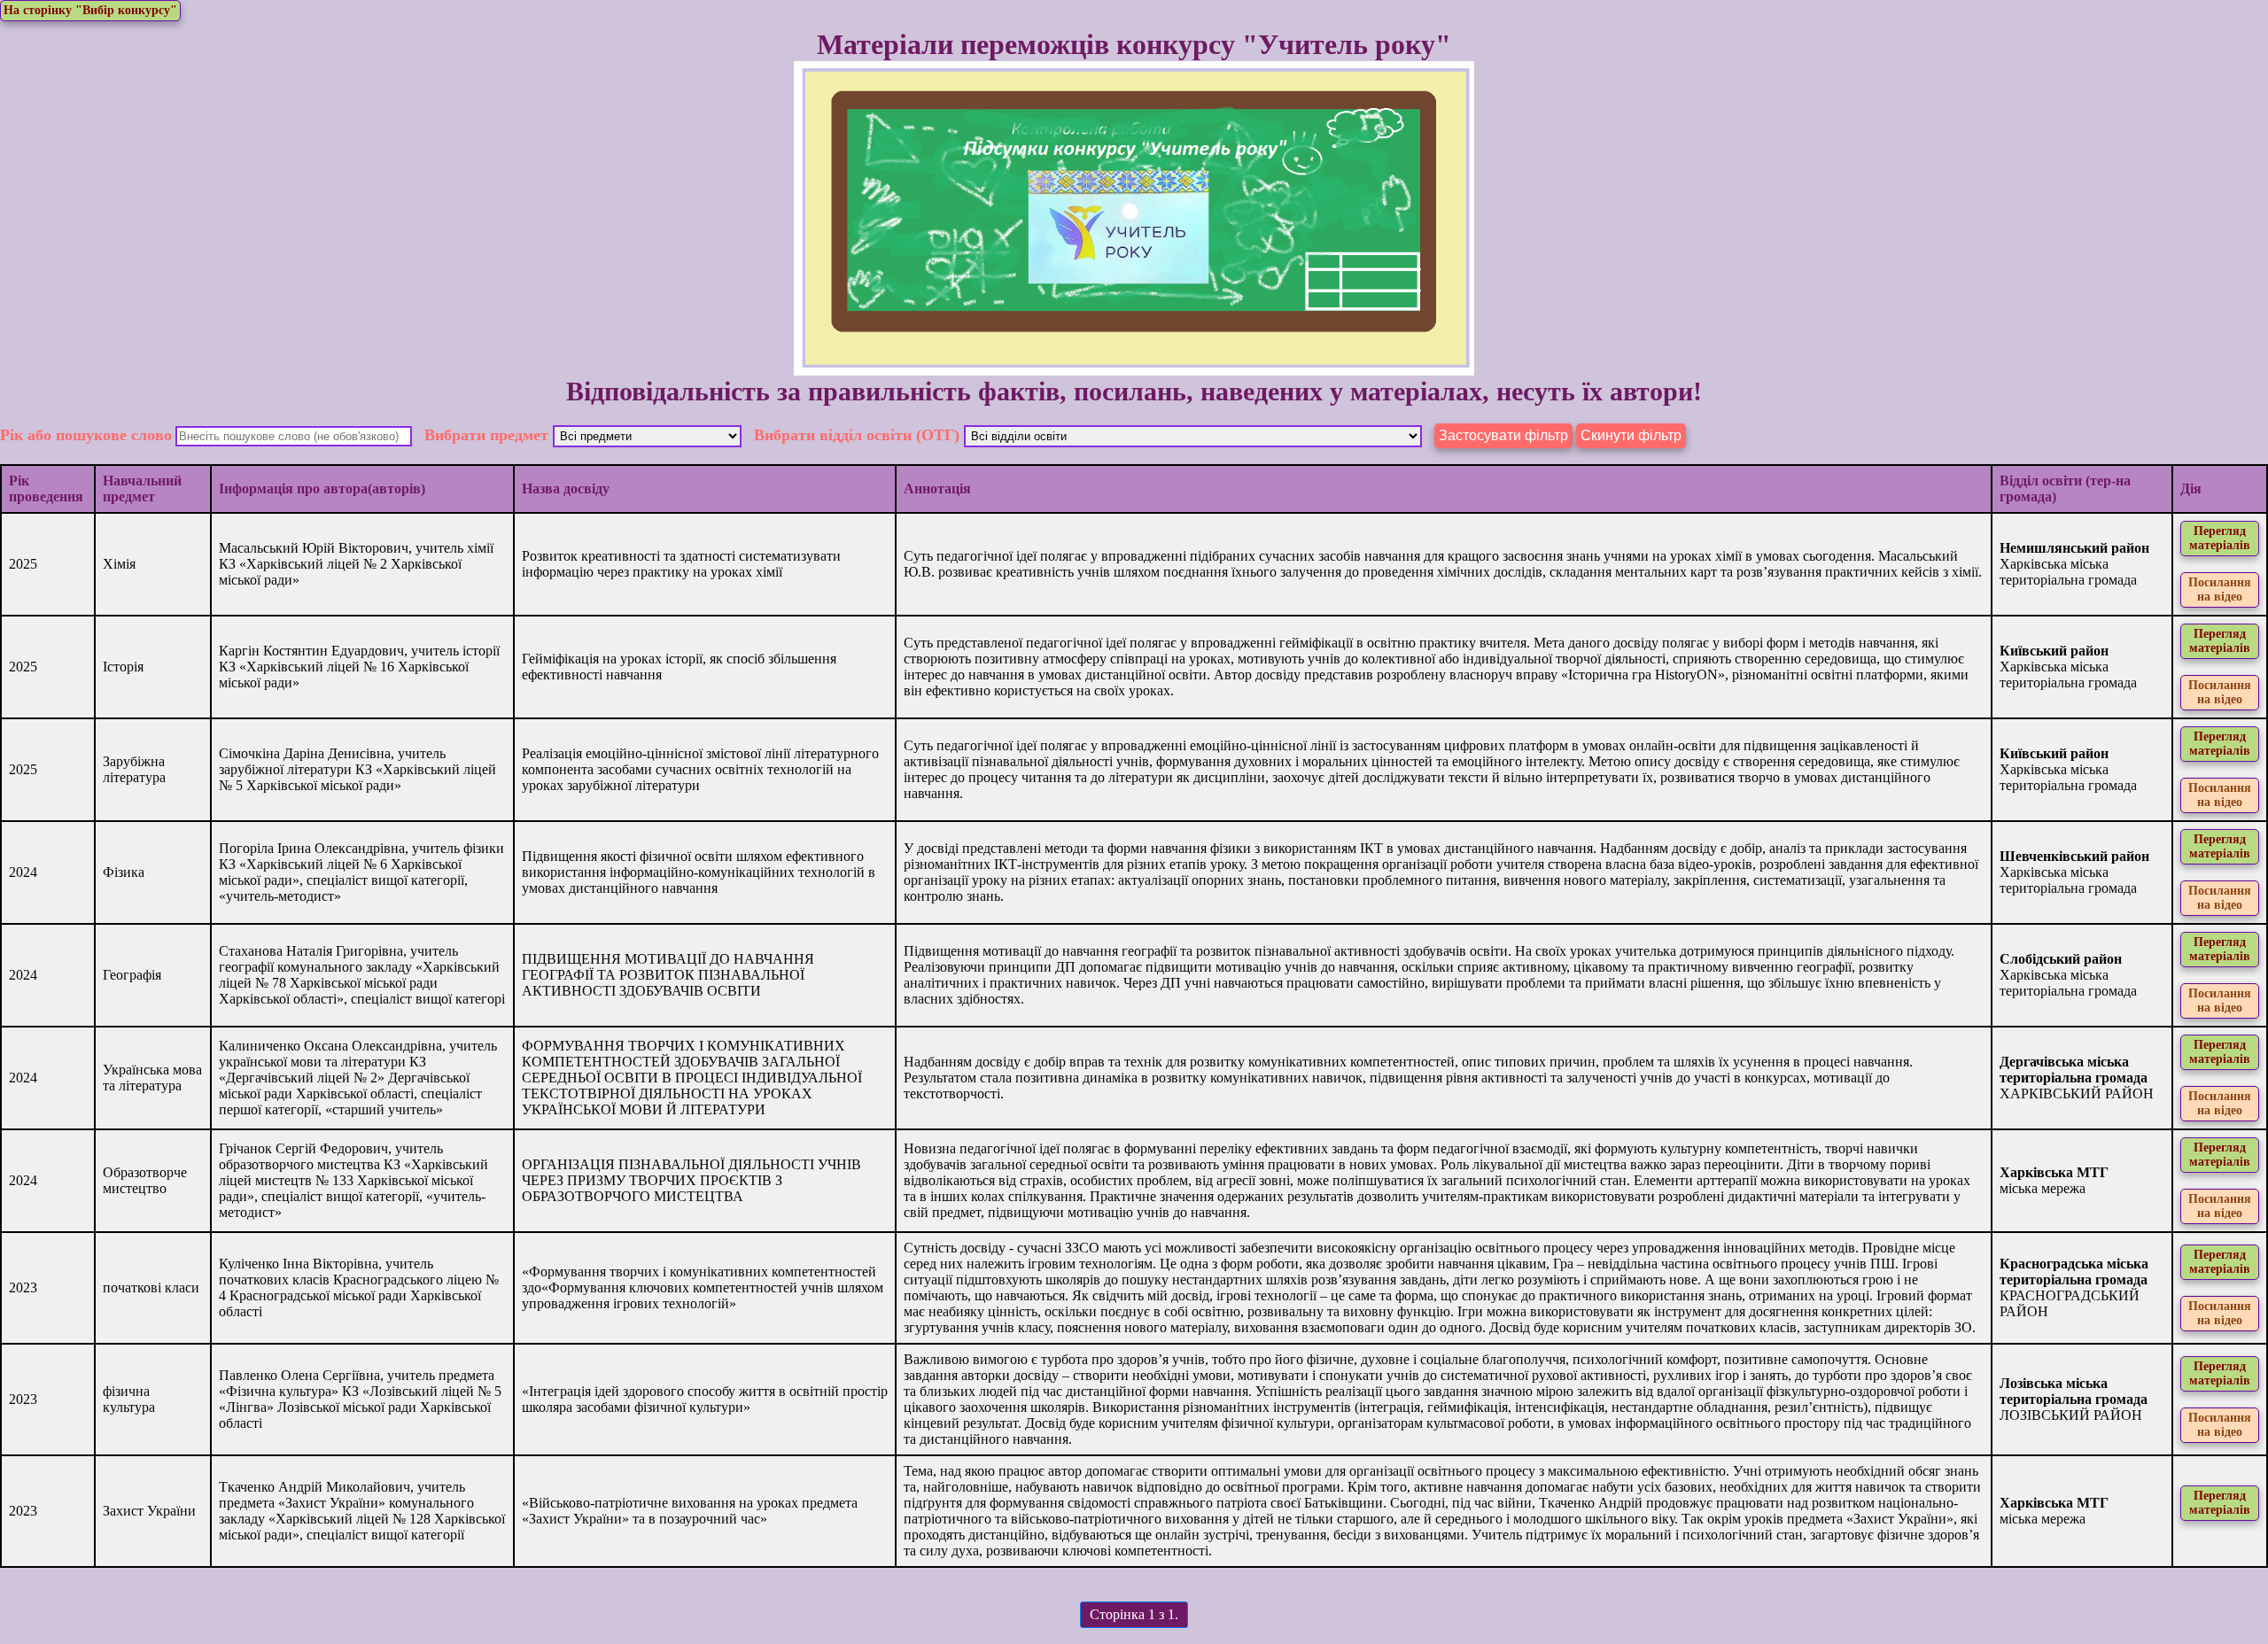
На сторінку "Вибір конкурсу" (90, 10)
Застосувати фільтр (1503, 435)
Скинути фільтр (1631, 435)
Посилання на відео (2220, 589)
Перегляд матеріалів (2220, 538)
